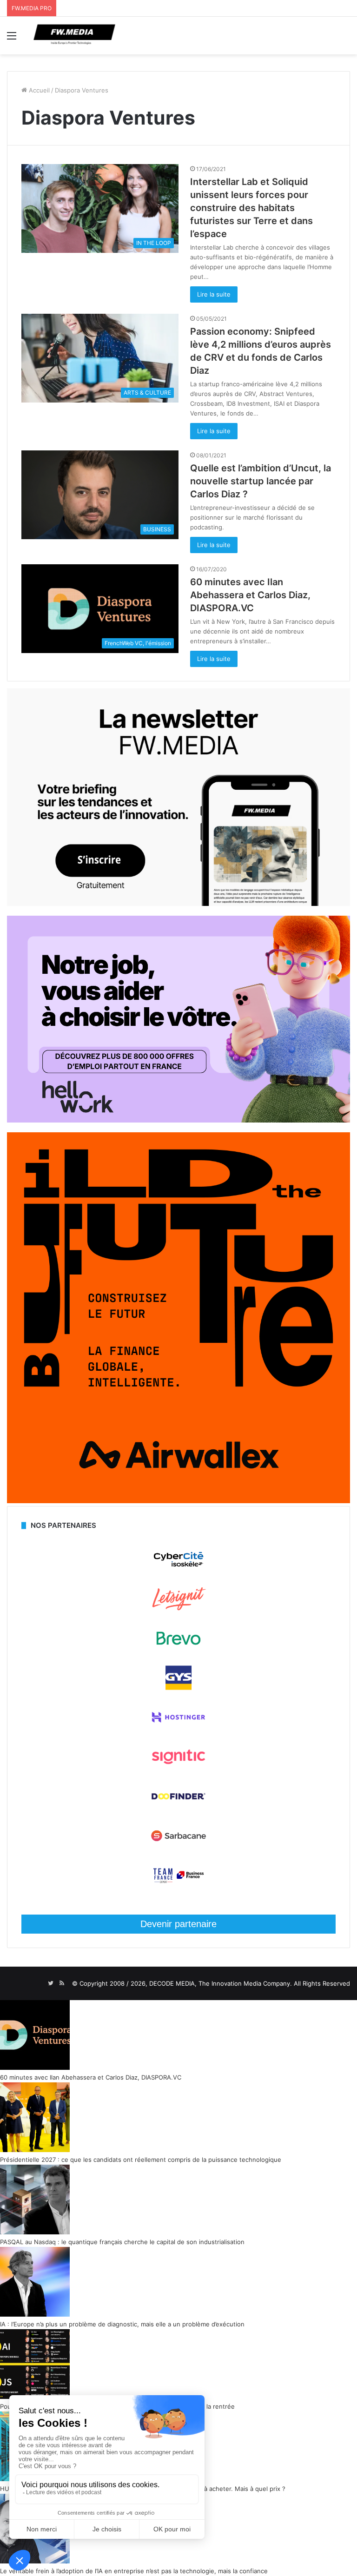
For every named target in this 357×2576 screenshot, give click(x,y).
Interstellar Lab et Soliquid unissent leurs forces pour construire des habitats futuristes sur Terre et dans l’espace (251, 208)
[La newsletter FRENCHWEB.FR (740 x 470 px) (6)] (178, 904)
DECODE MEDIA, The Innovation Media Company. (221, 1983)
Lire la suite (214, 294)
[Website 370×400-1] (178, 1501)
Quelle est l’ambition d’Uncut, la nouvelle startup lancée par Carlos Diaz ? (261, 481)
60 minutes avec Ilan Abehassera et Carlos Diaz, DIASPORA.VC (250, 595)
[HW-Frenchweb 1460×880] (178, 1120)
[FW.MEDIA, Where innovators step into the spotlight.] (74, 36)
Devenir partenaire (178, 1924)
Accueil (38, 90)
